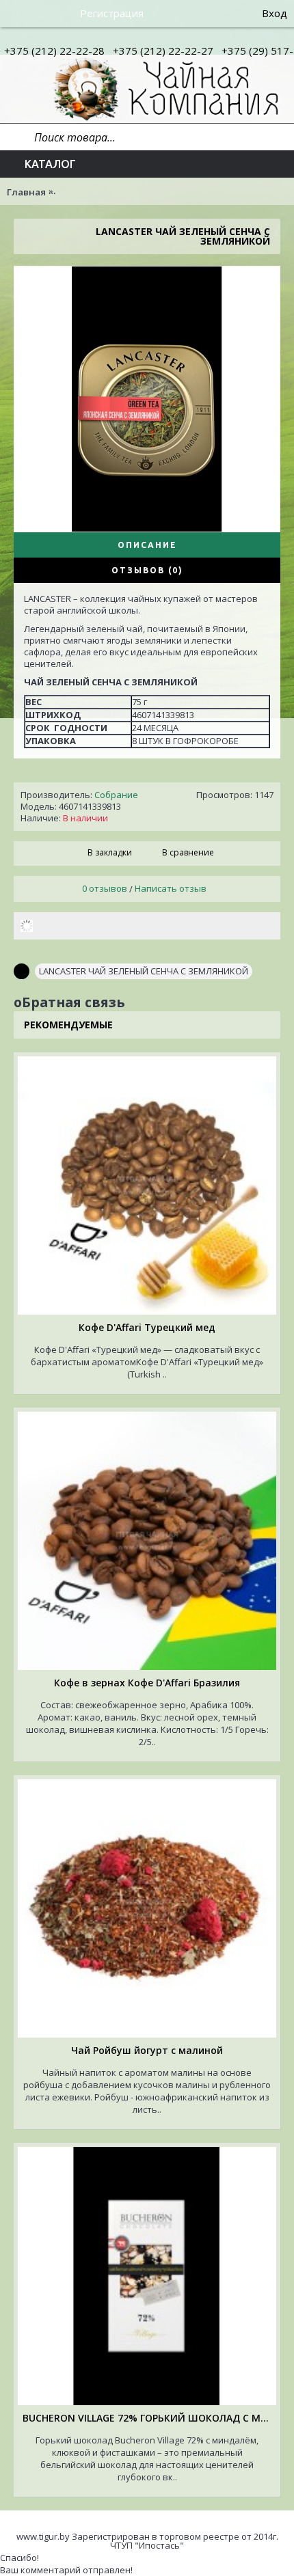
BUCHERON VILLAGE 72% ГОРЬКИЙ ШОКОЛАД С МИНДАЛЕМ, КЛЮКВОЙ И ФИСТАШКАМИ (149, 2418)
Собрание (116, 795)
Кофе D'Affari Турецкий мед (147, 1327)
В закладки (110, 852)
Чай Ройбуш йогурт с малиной (147, 2050)
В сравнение (188, 852)
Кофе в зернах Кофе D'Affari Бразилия (147, 1683)
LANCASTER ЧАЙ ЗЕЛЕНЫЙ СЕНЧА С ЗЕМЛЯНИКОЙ (144, 971)
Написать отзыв (171, 888)
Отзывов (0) (147, 570)
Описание (147, 545)
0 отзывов (105, 888)
